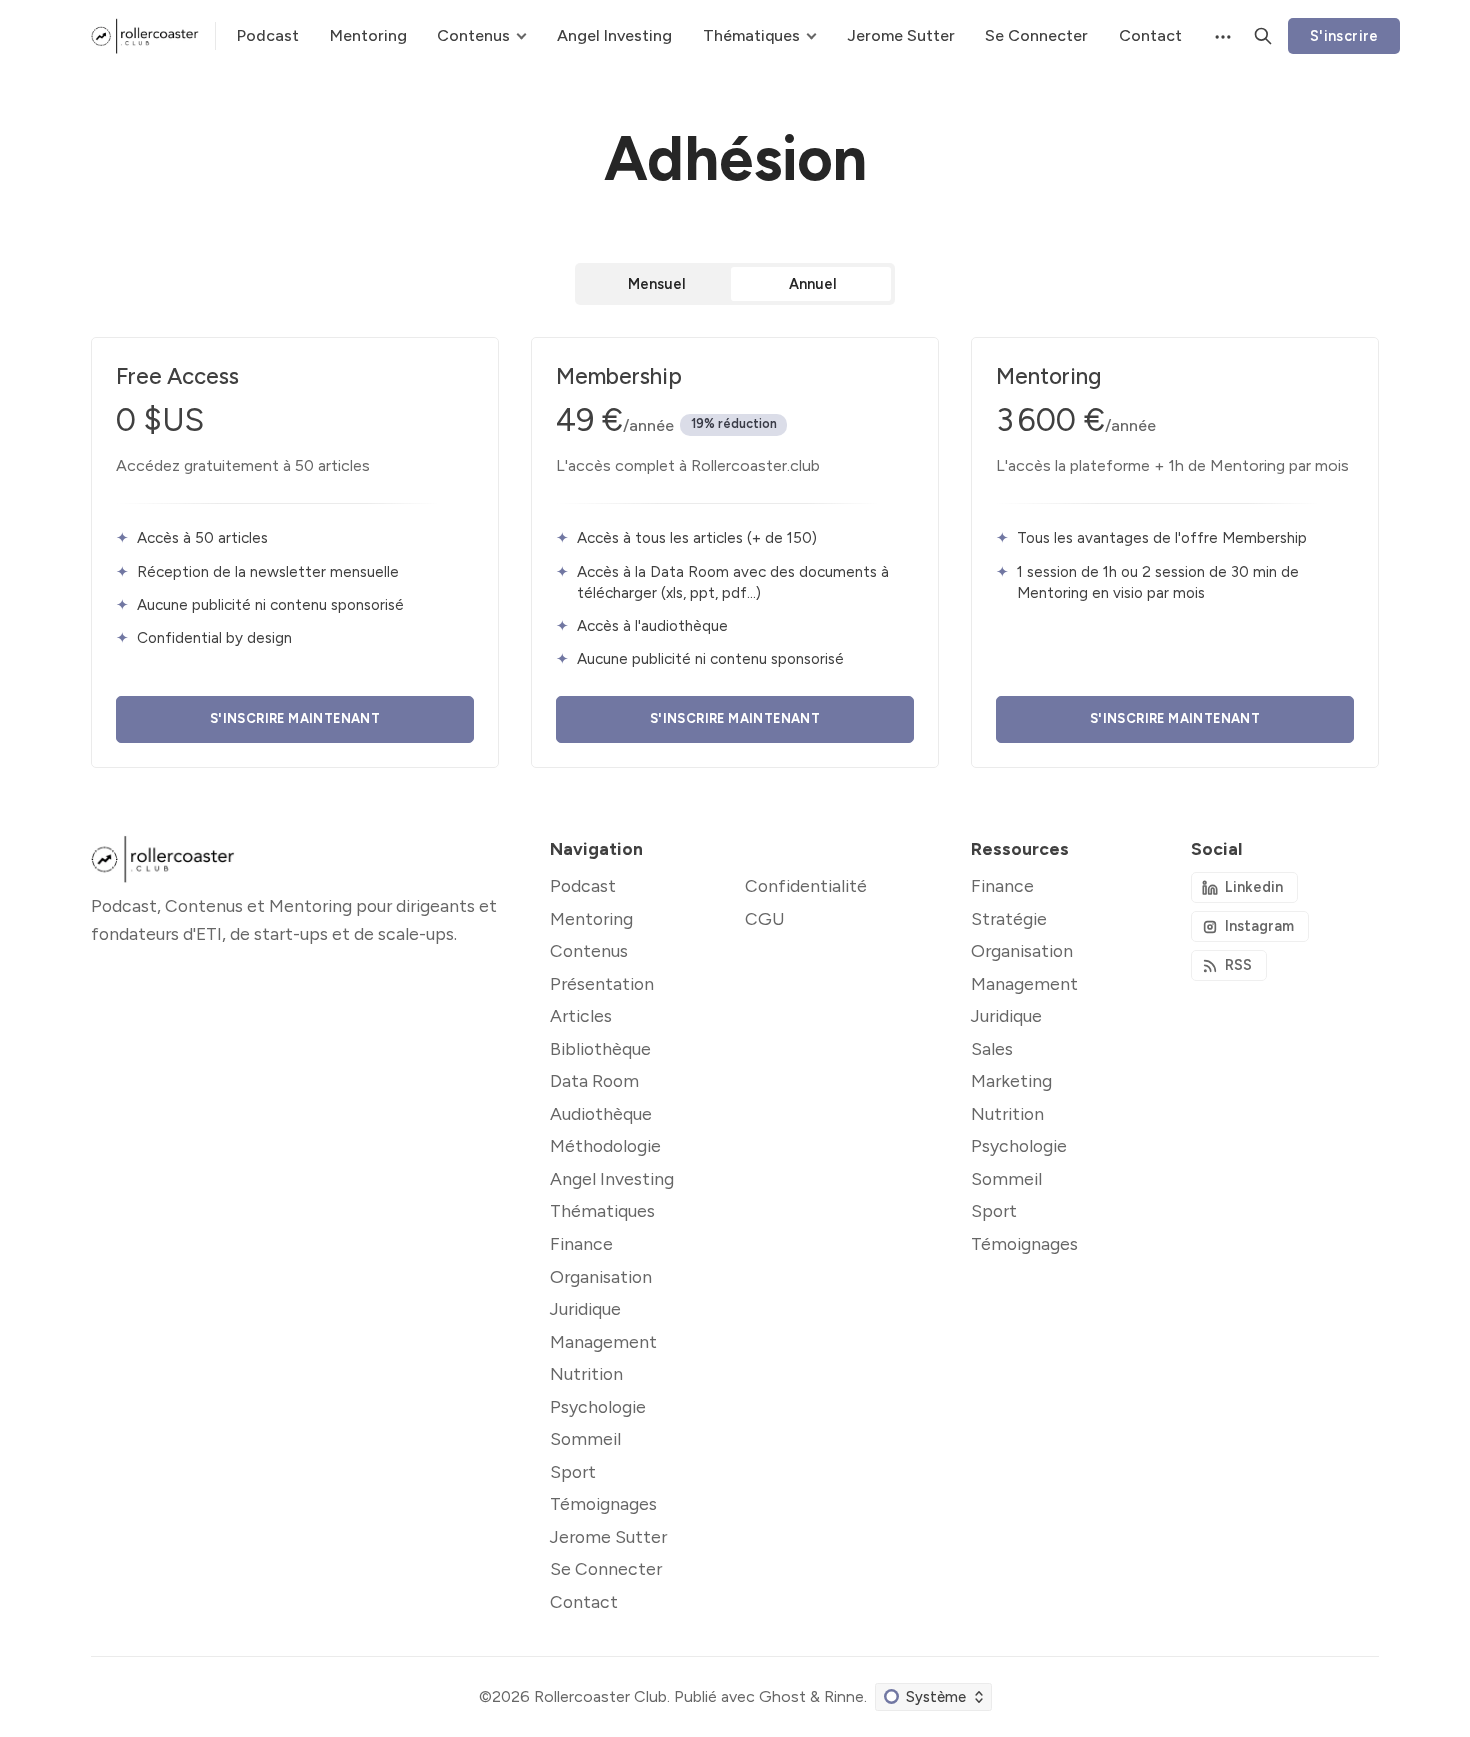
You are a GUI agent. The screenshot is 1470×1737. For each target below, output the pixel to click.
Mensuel (657, 284)
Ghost (782, 1696)
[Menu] (1221, 36)
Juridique (1006, 1015)
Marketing (1011, 1080)
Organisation (1022, 950)
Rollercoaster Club (600, 1696)
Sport (994, 1210)
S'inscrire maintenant (295, 718)
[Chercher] (1263, 36)
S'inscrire (1344, 36)
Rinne (844, 1696)
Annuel (813, 284)
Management (1024, 983)
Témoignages (1024, 1243)
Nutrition (1007, 1113)
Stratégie (1009, 918)
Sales (992, 1048)
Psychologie (1019, 1145)
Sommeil (1006, 1178)
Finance (1002, 885)
